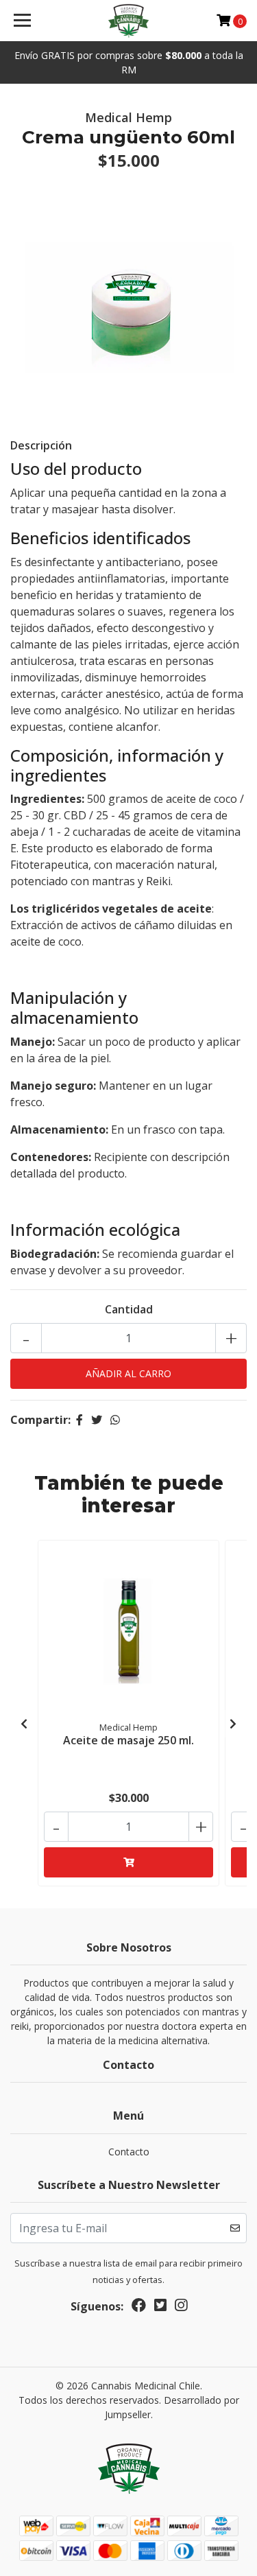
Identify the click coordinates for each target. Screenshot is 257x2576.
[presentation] (24, 1724)
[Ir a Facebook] (139, 2308)
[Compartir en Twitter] (97, 1420)
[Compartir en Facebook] (79, 1420)
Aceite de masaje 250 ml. (128, 1740)
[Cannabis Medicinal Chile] (129, 21)
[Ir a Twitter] (160, 2308)
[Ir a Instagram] (181, 2308)
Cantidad (129, 1309)
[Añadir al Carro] (128, 1862)
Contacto (129, 2152)
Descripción (41, 445)
